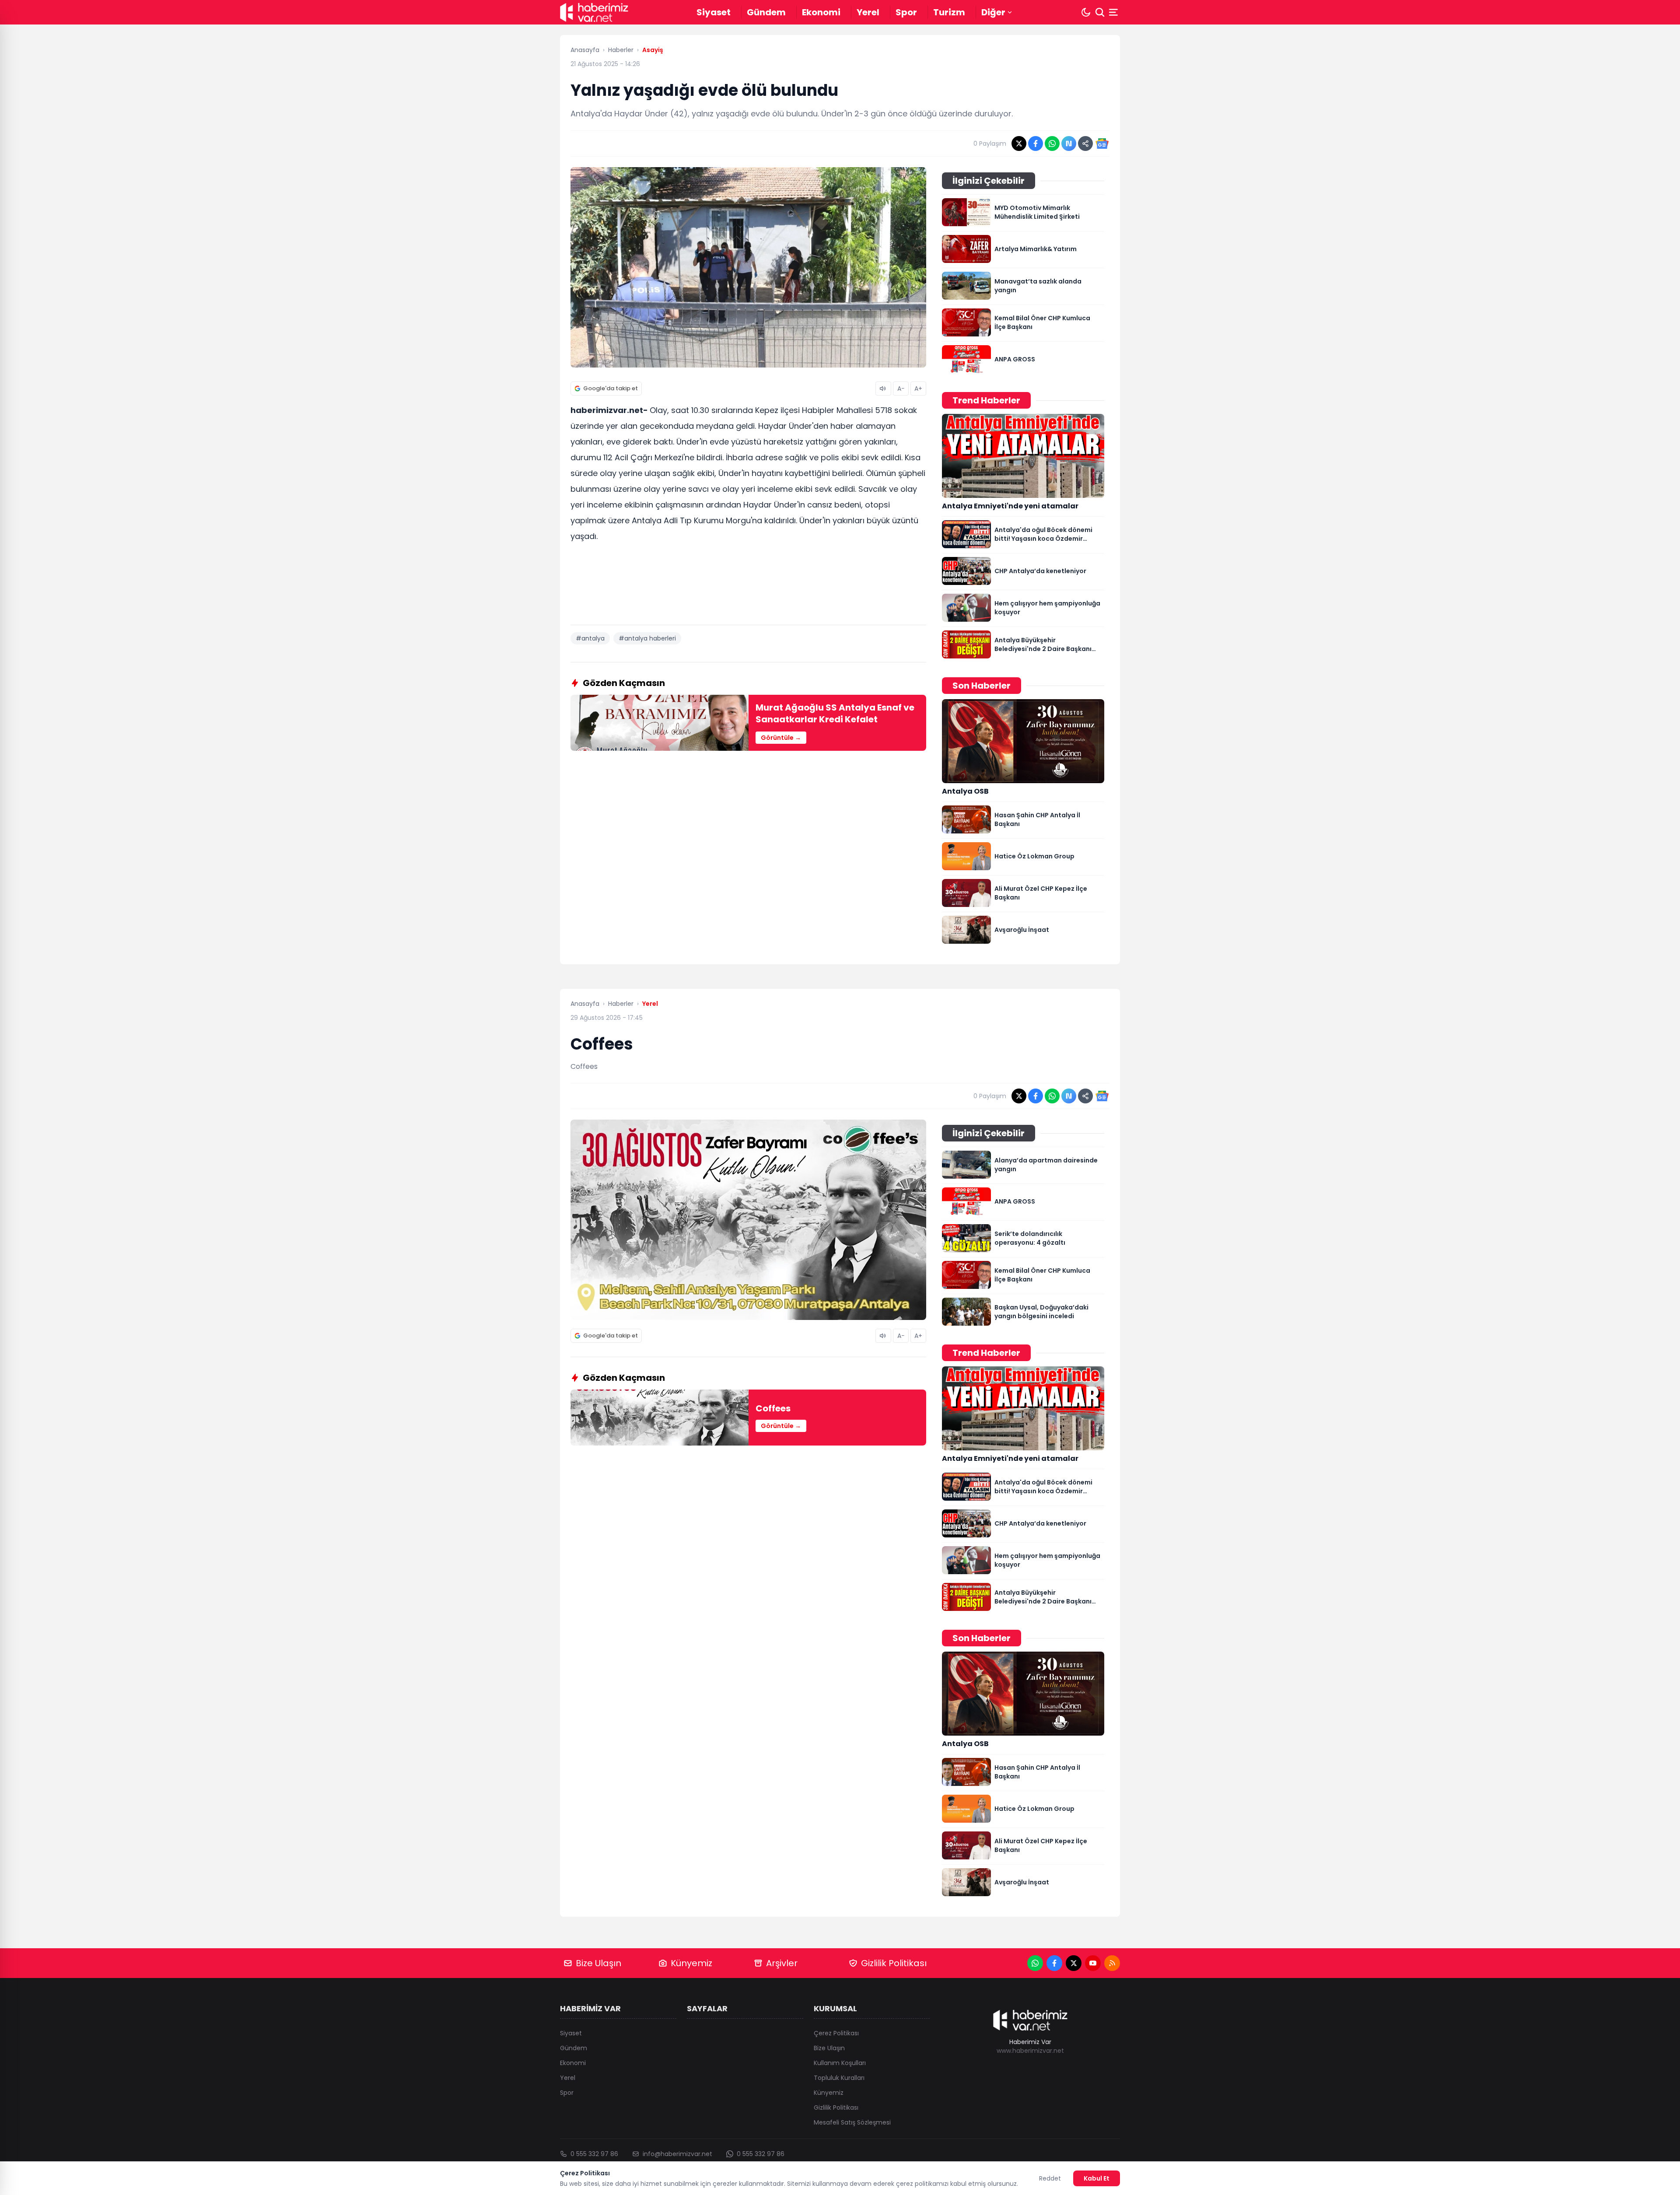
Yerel (868, 12)
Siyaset (714, 12)
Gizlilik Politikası (894, 1963)
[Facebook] (1054, 1963)
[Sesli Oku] (883, 389)
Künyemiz (691, 1963)
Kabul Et (1097, 2178)
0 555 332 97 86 (594, 2154)
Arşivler (782, 1963)
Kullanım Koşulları (840, 2063)
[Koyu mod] (1086, 12)
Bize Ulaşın (598, 1963)
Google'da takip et (611, 388)
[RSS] (1112, 1963)
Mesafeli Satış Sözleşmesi (852, 2122)
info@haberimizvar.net (677, 2154)
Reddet (1050, 2178)
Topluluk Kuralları (839, 2078)
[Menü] (1114, 12)
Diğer (993, 12)
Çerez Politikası (836, 2033)
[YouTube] (1093, 1963)
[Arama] (1100, 12)
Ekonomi (821, 12)
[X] (1074, 1963)
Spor (906, 12)
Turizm (949, 12)
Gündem (766, 12)
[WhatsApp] (1035, 1963)
